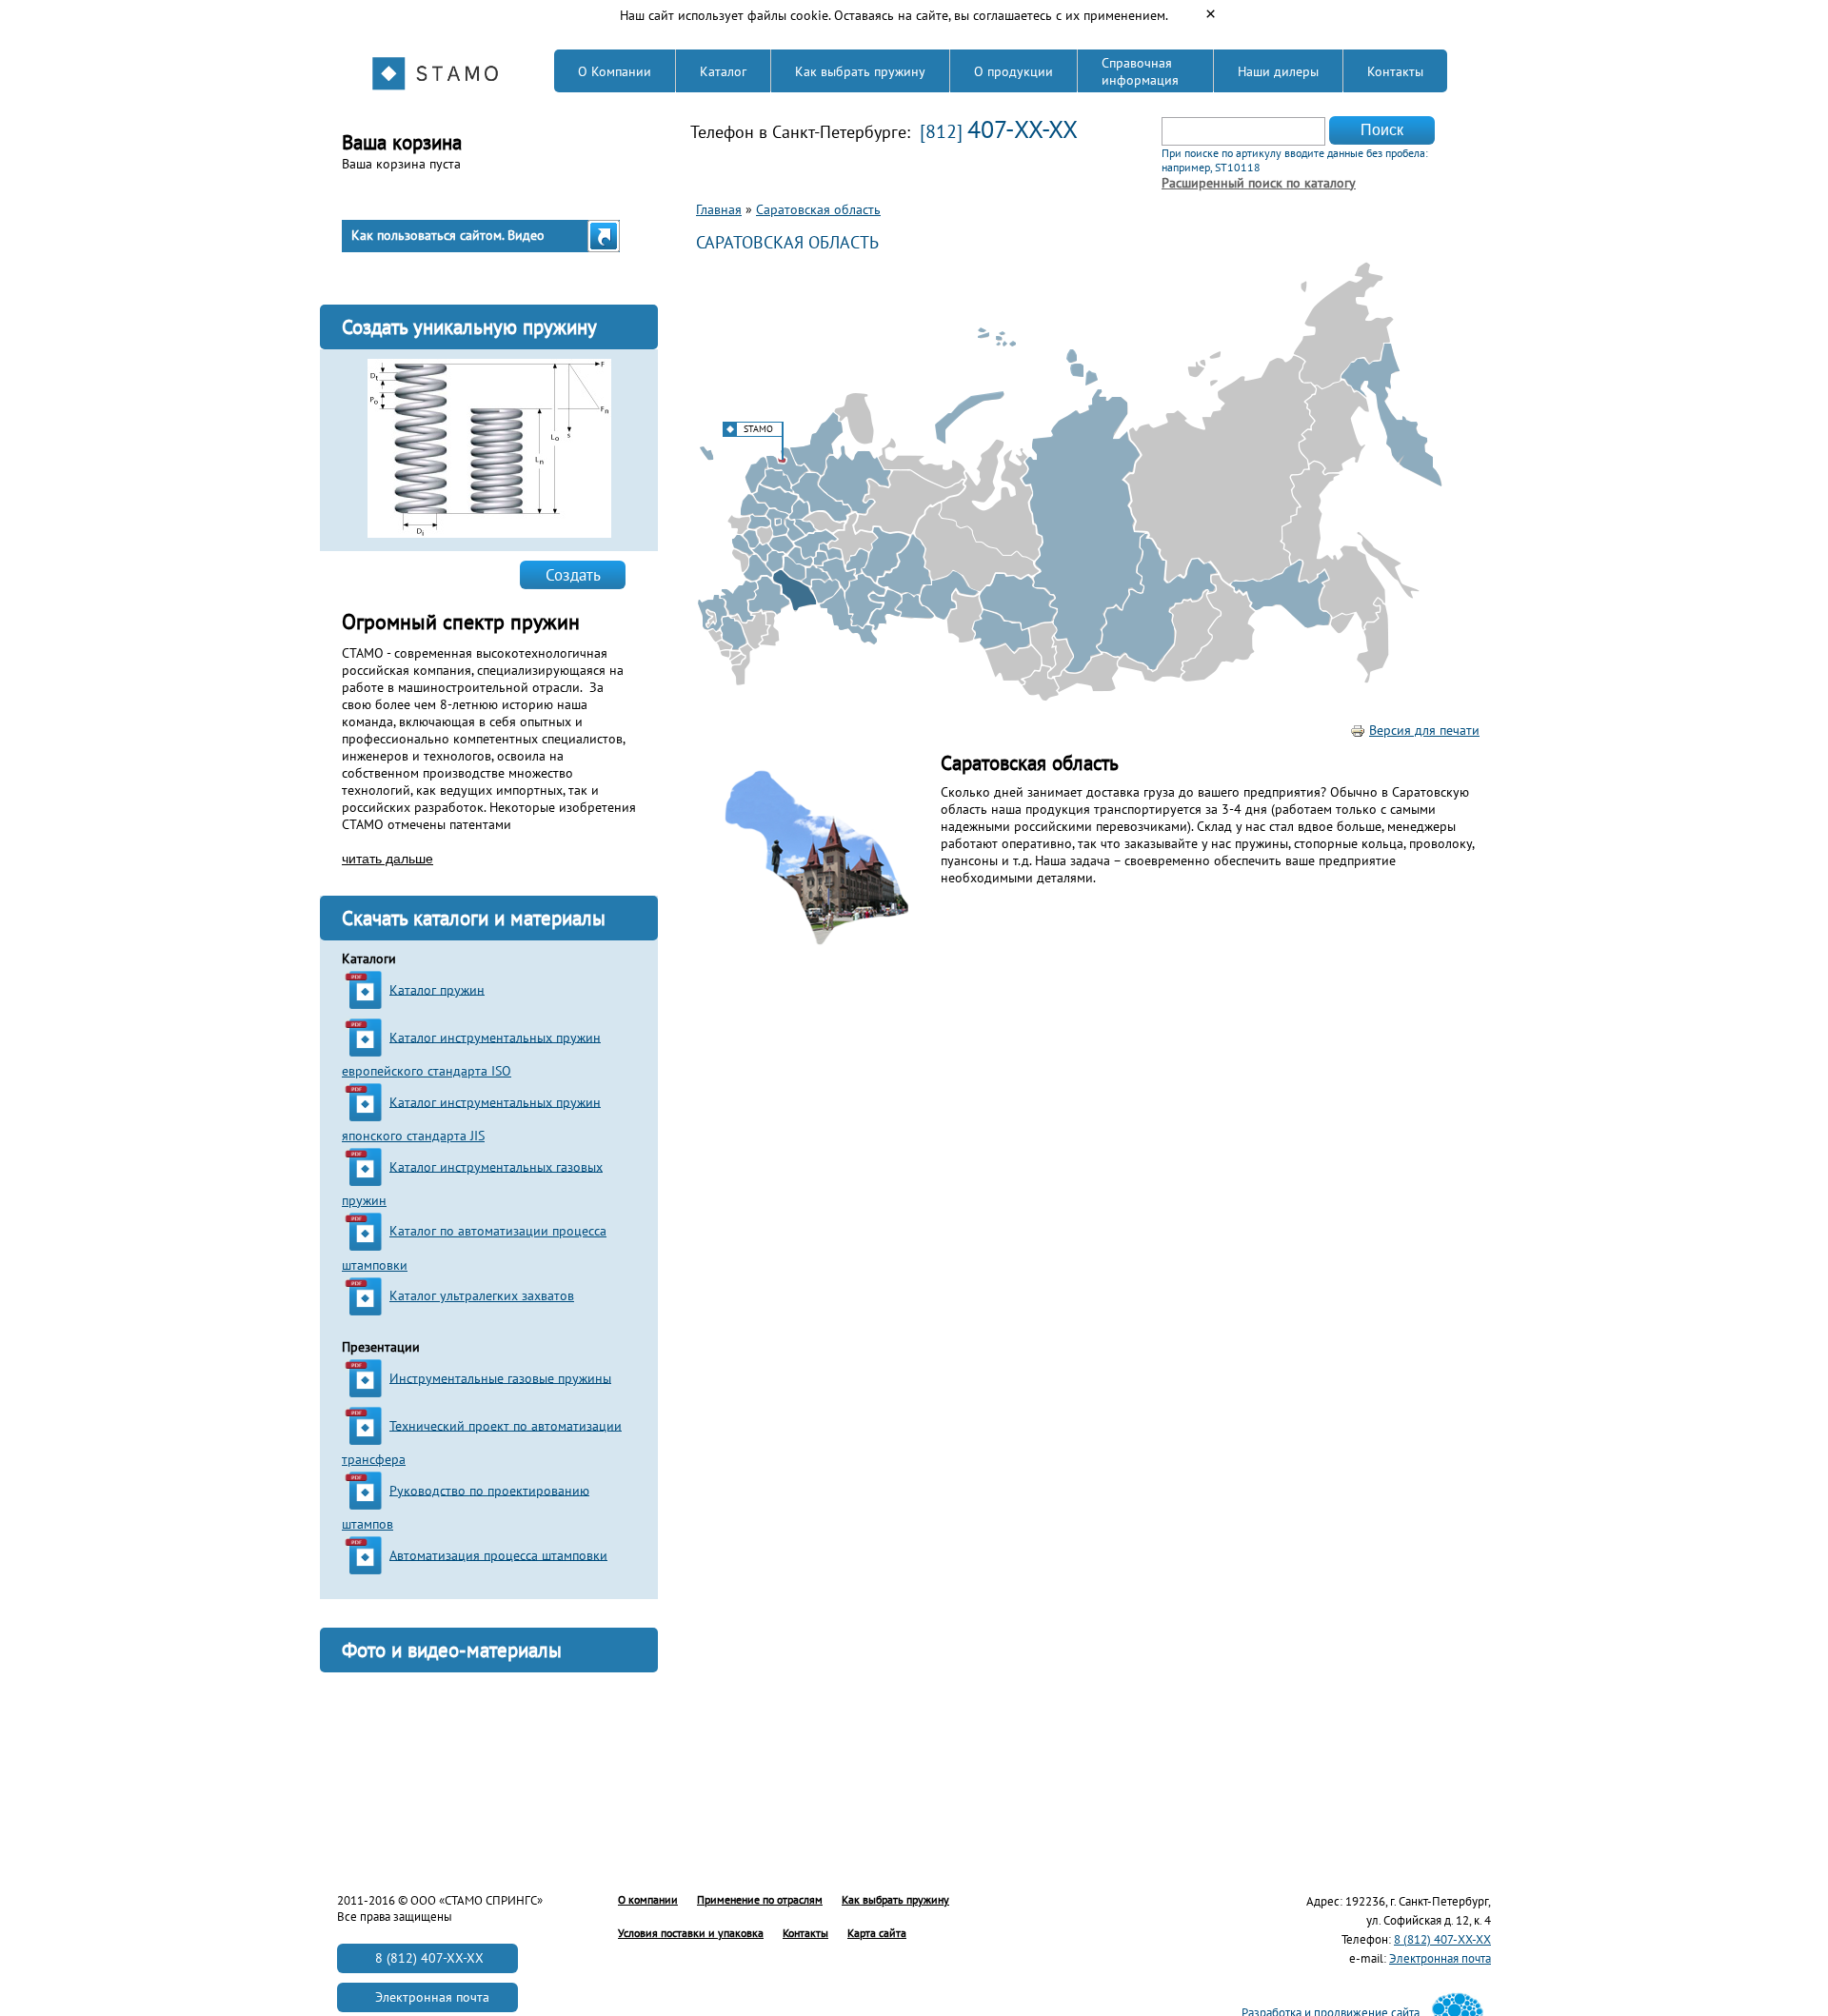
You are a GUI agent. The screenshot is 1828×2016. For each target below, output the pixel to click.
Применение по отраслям (760, 1899)
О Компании (615, 71)
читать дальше (387, 859)
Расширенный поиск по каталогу (1259, 183)
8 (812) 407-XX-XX (1442, 1939)
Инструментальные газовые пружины (500, 1377)
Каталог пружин (437, 989)
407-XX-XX (1023, 129)
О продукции (1013, 71)
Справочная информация (1140, 71)
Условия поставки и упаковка (691, 1933)
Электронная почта (1440, 1958)
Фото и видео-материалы (452, 1650)
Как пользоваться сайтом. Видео (448, 235)
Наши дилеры (1278, 71)
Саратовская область (818, 209)
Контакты (1395, 71)
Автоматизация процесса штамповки (498, 1554)
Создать (573, 575)
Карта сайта (877, 1933)
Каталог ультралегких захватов (482, 1295)
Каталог (723, 71)
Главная (719, 209)
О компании (648, 1899)
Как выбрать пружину (860, 71)
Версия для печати (1424, 730)
